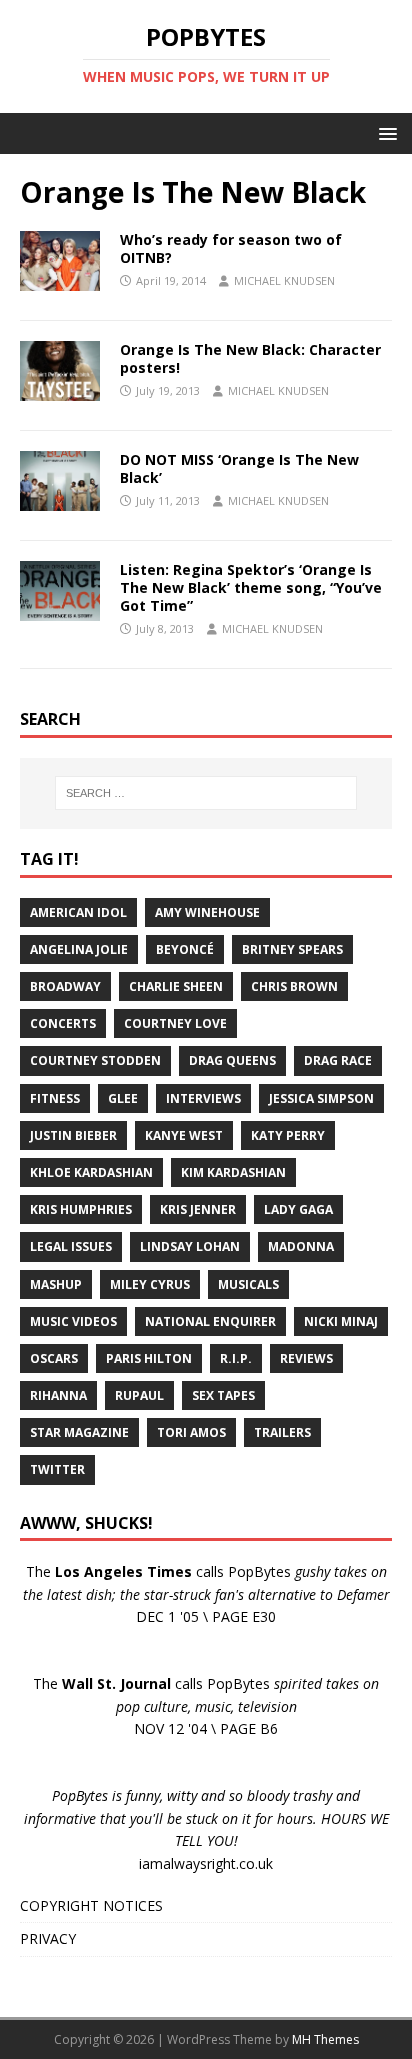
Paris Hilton (149, 1358)
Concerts (63, 1023)
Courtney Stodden (95, 1060)
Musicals (248, 1284)
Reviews (306, 1358)
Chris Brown (294, 986)
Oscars (54, 1358)
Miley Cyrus (150, 1284)
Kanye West (184, 1135)
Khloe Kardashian (91, 1172)
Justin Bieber (73, 1135)
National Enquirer (210, 1321)
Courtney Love (175, 1023)
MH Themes (325, 2039)
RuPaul (139, 1395)
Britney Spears (292, 949)
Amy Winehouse (207, 912)
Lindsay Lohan (190, 1246)
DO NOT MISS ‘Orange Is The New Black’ (239, 468)
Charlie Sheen (176, 986)
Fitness (55, 1098)
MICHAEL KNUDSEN (284, 280)
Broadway (65, 986)
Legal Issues (71, 1246)
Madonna (301, 1246)
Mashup (56, 1284)
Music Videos (73, 1321)
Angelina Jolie (79, 949)
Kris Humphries (81, 1209)
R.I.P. (236, 1358)
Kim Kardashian (233, 1172)
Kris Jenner (198, 1209)
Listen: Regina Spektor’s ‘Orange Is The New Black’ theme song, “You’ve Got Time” (251, 587)
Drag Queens (232, 1060)
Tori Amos (191, 1432)
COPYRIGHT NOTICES (91, 1905)
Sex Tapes (223, 1395)
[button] (384, 132)
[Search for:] (206, 793)
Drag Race (338, 1060)
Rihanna (58, 1395)
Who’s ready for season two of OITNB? (231, 248)
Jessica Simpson (321, 1098)
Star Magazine (79, 1432)
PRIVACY (48, 1938)
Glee (123, 1098)
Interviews (203, 1098)
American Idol (78, 912)
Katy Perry (288, 1135)
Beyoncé (185, 949)
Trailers (282, 1432)
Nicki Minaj (341, 1321)
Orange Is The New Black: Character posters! (250, 358)
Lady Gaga (298, 1209)
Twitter (57, 1469)
